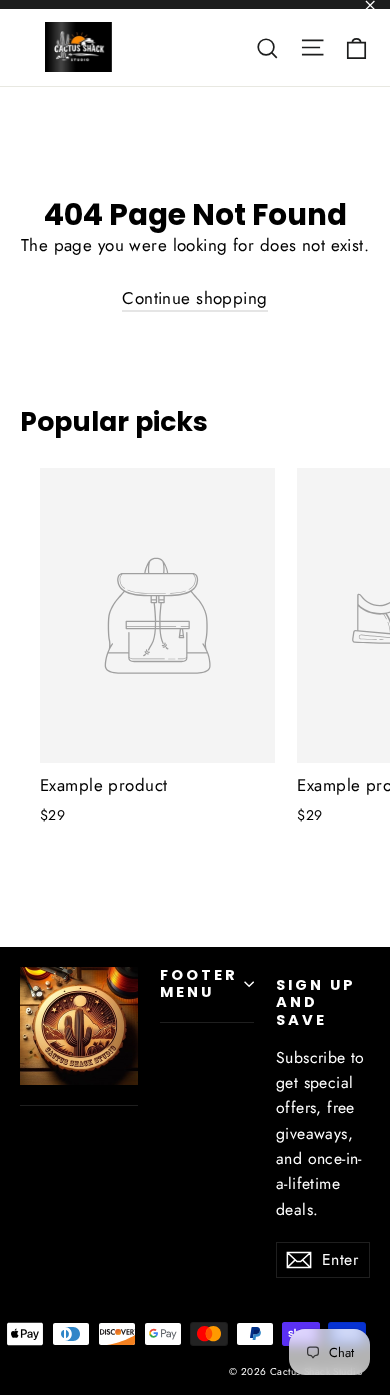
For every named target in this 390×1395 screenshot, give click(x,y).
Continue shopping (194, 298)
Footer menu (199, 984)
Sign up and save (316, 1002)
